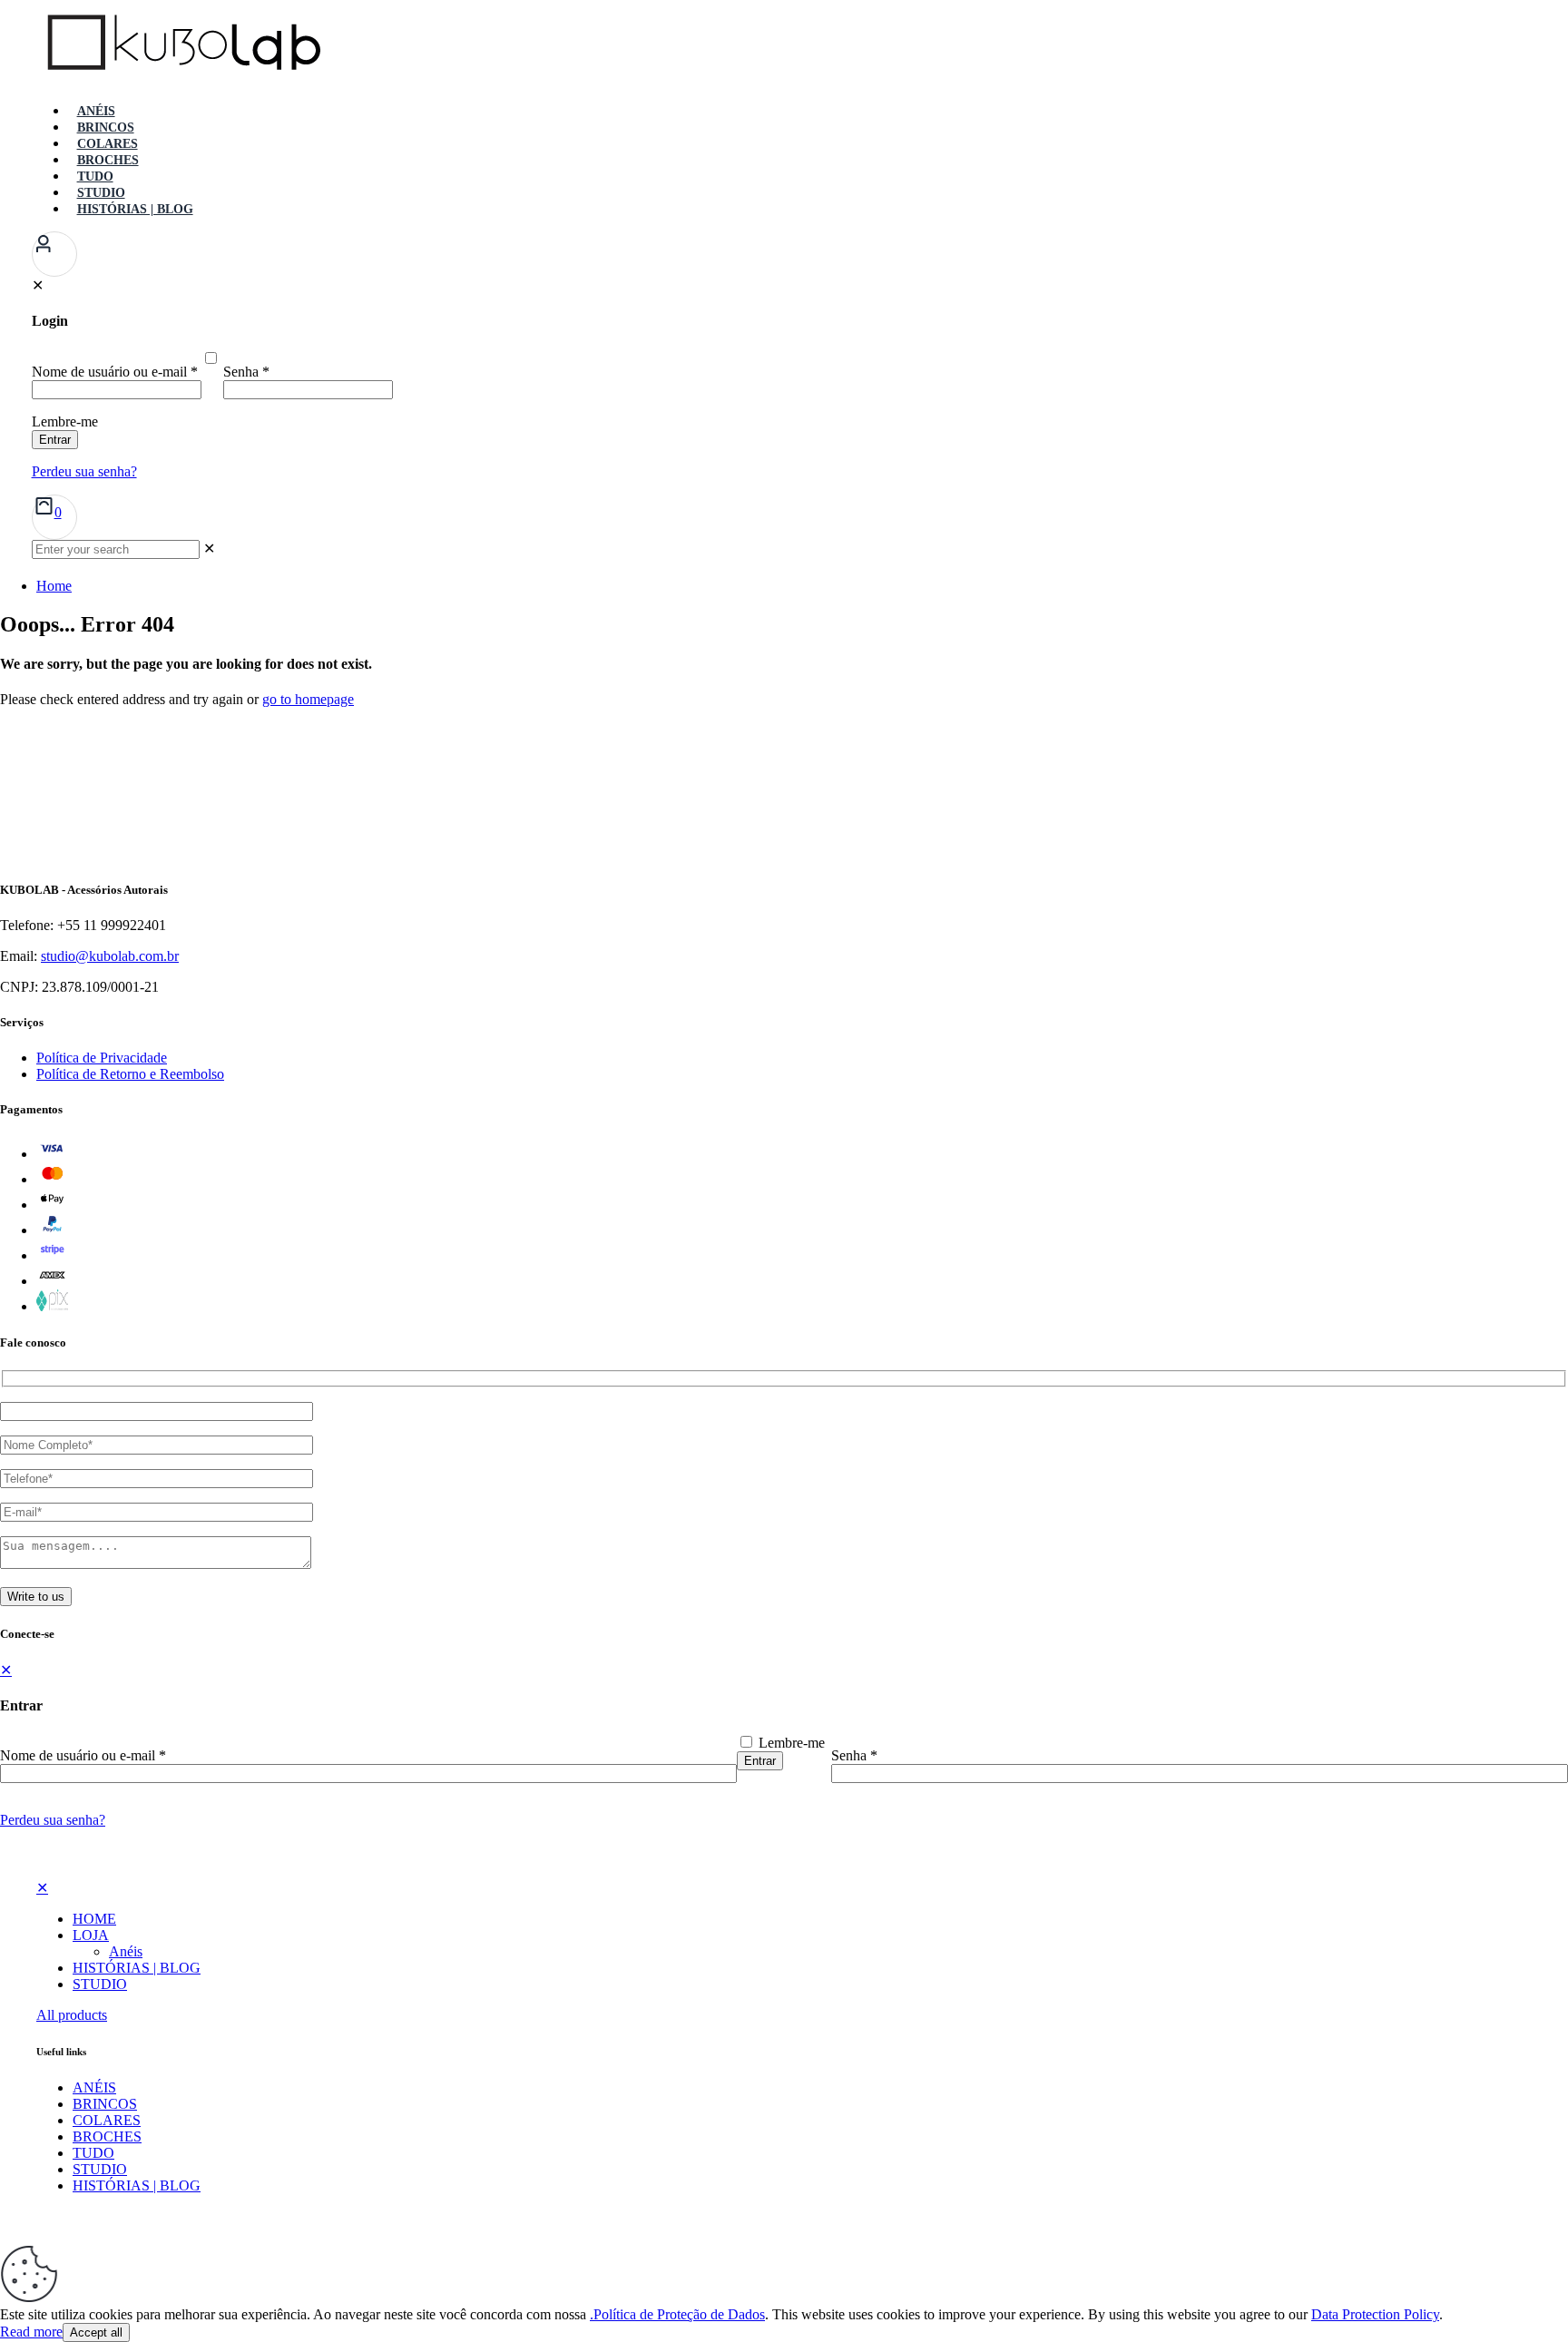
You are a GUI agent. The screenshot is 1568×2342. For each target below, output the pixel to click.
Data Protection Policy (1375, 2314)
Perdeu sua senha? (53, 1820)
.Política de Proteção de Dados (677, 2314)
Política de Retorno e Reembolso (130, 1074)
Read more (31, 2332)
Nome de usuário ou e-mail (83, 1755)
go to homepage (308, 699)
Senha (854, 1755)
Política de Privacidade (102, 1058)
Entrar (760, 1761)
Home (54, 586)
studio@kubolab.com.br (110, 956)
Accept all (96, 2332)
